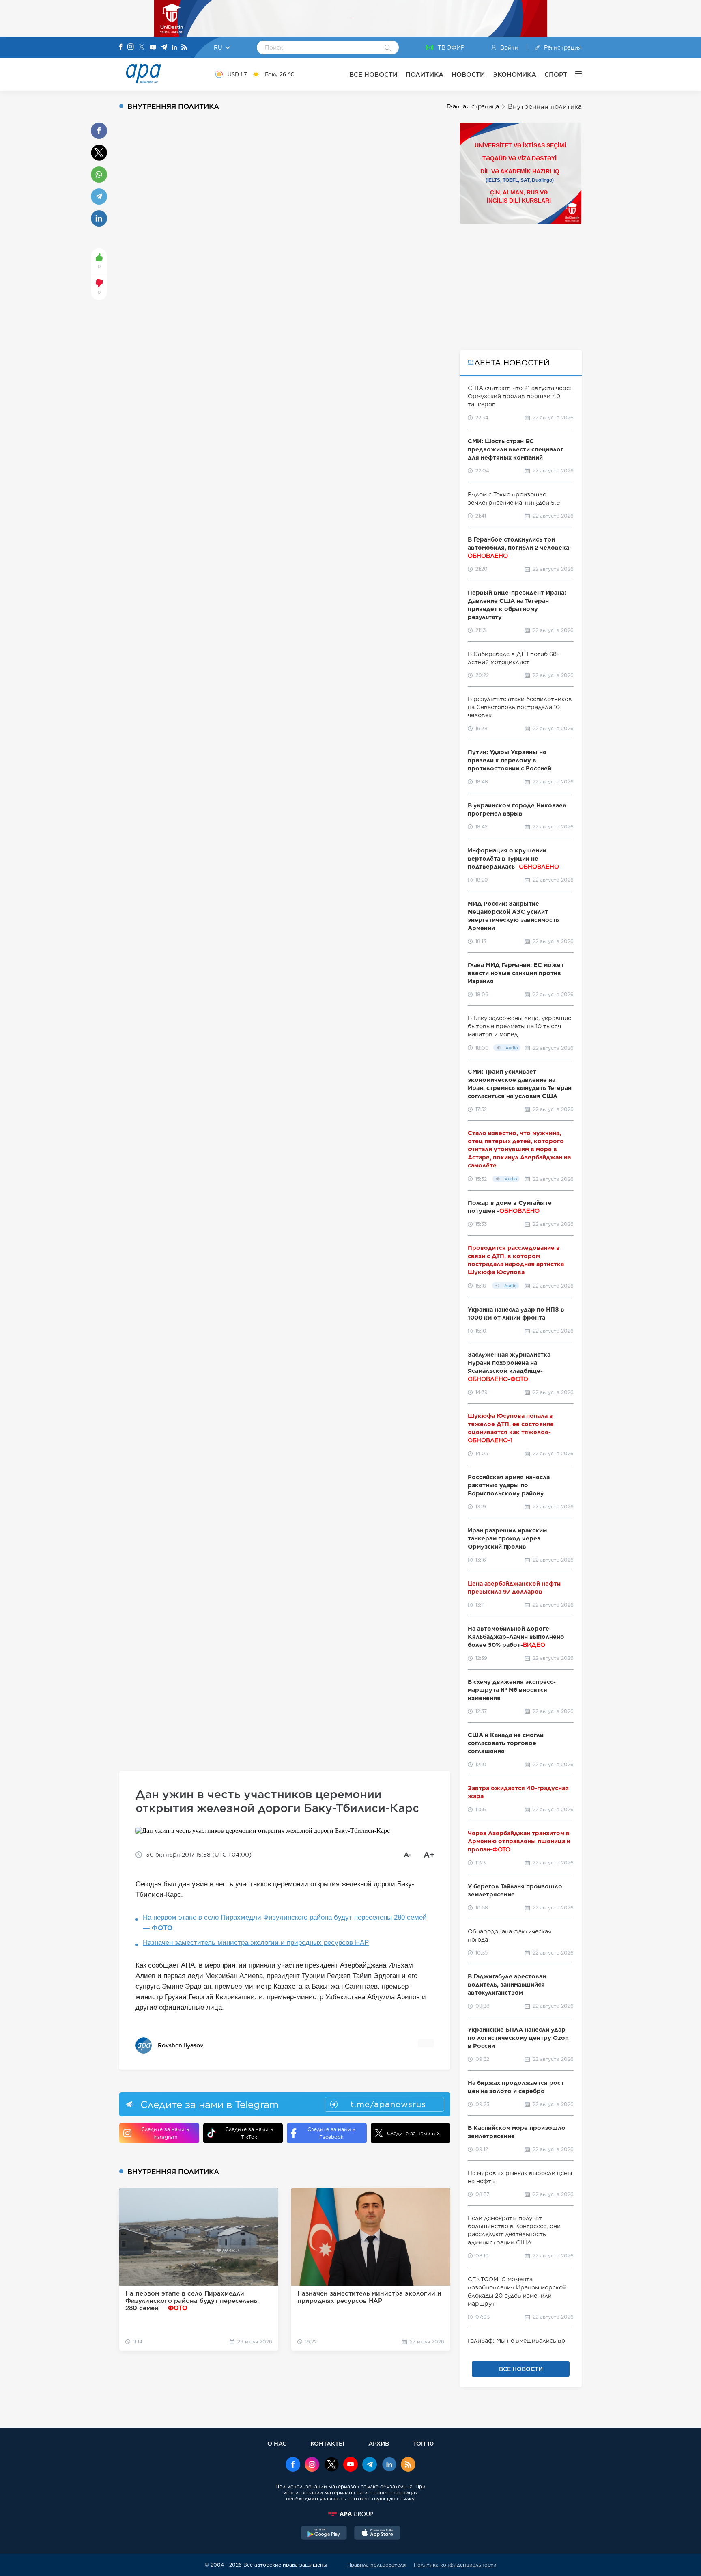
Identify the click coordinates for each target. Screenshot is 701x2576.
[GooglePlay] (324, 2534)
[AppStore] (377, 2534)
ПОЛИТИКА (425, 74)
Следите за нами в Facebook (331, 2133)
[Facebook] (121, 47)
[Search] (388, 48)
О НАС (277, 2443)
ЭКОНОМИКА (515, 74)
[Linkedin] (174, 48)
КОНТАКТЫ (327, 2443)
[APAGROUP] (350, 2514)
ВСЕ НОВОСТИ (373, 74)
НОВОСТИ (468, 74)
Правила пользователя (376, 2565)
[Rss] (184, 48)
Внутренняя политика (545, 107)
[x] (331, 2465)
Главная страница (473, 106)
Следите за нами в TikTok (249, 2133)
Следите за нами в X (414, 2133)
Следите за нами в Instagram (165, 2133)
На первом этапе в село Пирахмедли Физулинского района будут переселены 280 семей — (285, 1923)
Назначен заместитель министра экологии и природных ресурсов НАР (256, 1943)
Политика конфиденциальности (455, 2565)
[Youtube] (153, 48)
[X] (142, 48)
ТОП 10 (423, 2443)
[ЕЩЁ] (574, 74)
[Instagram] (131, 47)
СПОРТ (556, 74)
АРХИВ (379, 2443)
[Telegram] (164, 48)
